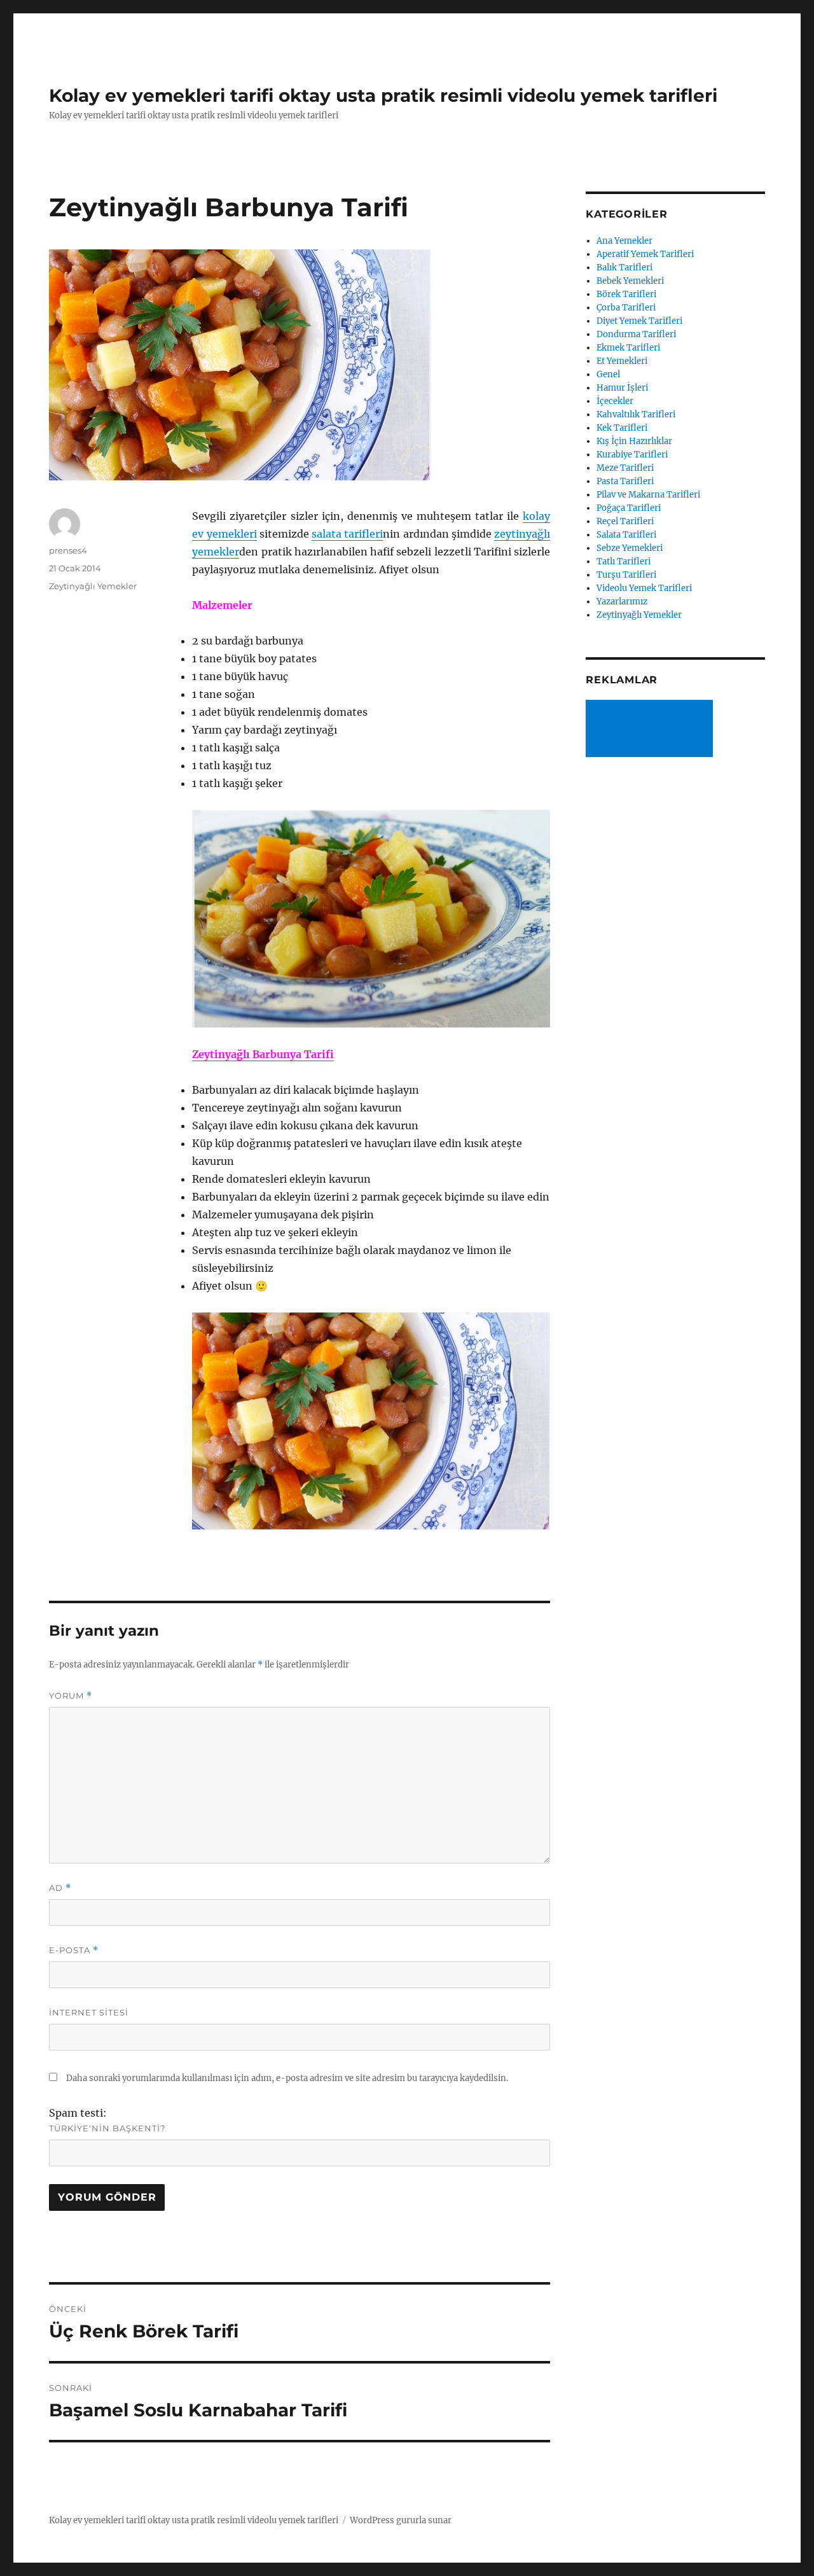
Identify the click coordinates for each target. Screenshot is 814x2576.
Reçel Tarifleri (625, 521)
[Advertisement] (652, 730)
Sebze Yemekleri (630, 548)
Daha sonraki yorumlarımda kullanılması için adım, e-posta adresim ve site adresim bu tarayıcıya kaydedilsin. (287, 2078)
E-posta (74, 1950)
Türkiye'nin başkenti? (107, 2128)
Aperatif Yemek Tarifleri (645, 254)
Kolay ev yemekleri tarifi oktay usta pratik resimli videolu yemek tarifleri (383, 95)
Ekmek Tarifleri (628, 348)
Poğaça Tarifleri (629, 508)
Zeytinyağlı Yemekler (93, 586)
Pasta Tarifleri (625, 481)
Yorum (71, 1696)
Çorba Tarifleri (626, 308)
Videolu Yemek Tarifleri (644, 588)
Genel (608, 374)
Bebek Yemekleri (630, 281)
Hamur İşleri (622, 388)
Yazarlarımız (622, 602)
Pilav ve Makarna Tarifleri (648, 495)
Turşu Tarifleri (626, 575)
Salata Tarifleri (626, 535)
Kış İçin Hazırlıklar (634, 441)
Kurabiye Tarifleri (632, 455)
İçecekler (615, 401)
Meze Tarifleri (625, 468)
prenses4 (68, 550)
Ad (60, 1888)
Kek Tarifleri (622, 428)
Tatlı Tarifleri (624, 561)
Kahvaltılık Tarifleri (636, 414)
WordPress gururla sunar (401, 2520)
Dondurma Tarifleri (636, 334)
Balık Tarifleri (624, 268)
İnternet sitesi (89, 2012)
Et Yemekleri (622, 361)
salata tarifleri (347, 534)
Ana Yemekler (624, 241)
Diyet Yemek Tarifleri (639, 321)
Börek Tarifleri (626, 294)
